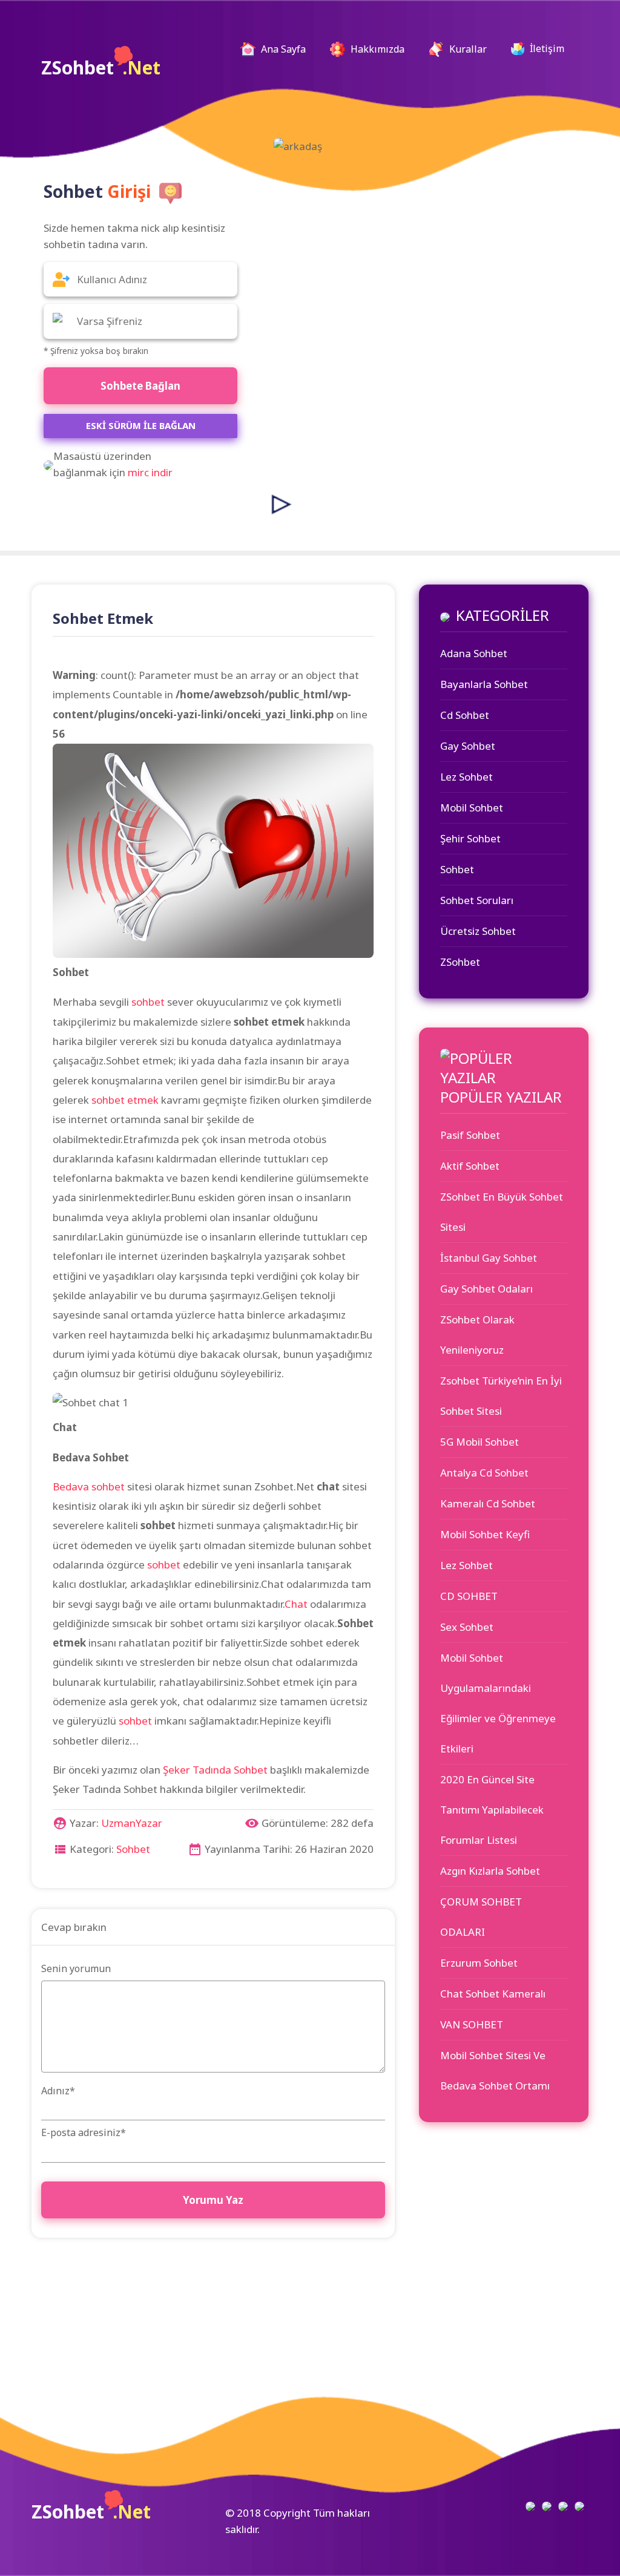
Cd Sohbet (465, 715)
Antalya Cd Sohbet (484, 1473)
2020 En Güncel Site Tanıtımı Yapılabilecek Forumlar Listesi (492, 1810)
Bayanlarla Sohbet (484, 684)
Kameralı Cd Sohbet (488, 1503)
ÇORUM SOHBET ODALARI (481, 1917)
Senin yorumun (76, 1968)
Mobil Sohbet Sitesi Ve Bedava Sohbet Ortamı (495, 2070)
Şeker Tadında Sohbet (215, 1770)
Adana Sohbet (474, 653)
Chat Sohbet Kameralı (493, 1994)
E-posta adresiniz (84, 2132)
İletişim (546, 48)
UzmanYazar (132, 1823)
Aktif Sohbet (470, 1166)
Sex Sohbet (467, 1627)
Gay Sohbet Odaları (486, 1289)
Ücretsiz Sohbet (478, 931)
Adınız (58, 2091)
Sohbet (133, 1849)
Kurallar (467, 49)
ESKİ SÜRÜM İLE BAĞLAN (141, 425)
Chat (296, 1604)
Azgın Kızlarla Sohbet (490, 1871)
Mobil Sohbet (472, 808)
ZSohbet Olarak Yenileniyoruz (477, 1335)
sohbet (148, 1002)
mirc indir (150, 472)
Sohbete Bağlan (140, 386)
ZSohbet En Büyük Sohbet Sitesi (502, 1212)
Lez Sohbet (467, 777)
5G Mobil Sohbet (480, 1442)
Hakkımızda (376, 49)
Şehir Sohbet (470, 838)
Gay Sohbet (468, 746)
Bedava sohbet (89, 1486)
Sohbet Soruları (477, 900)
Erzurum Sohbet (479, 1963)
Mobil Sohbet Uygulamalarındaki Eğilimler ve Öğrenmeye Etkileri (498, 1703)
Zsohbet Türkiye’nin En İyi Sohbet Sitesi (501, 1396)
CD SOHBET (469, 1596)
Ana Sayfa (287, 49)
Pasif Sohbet (470, 1135)
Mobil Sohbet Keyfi (485, 1534)
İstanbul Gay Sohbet (489, 1258)
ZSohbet (101, 67)
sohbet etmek (125, 1100)
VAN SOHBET (472, 2024)
